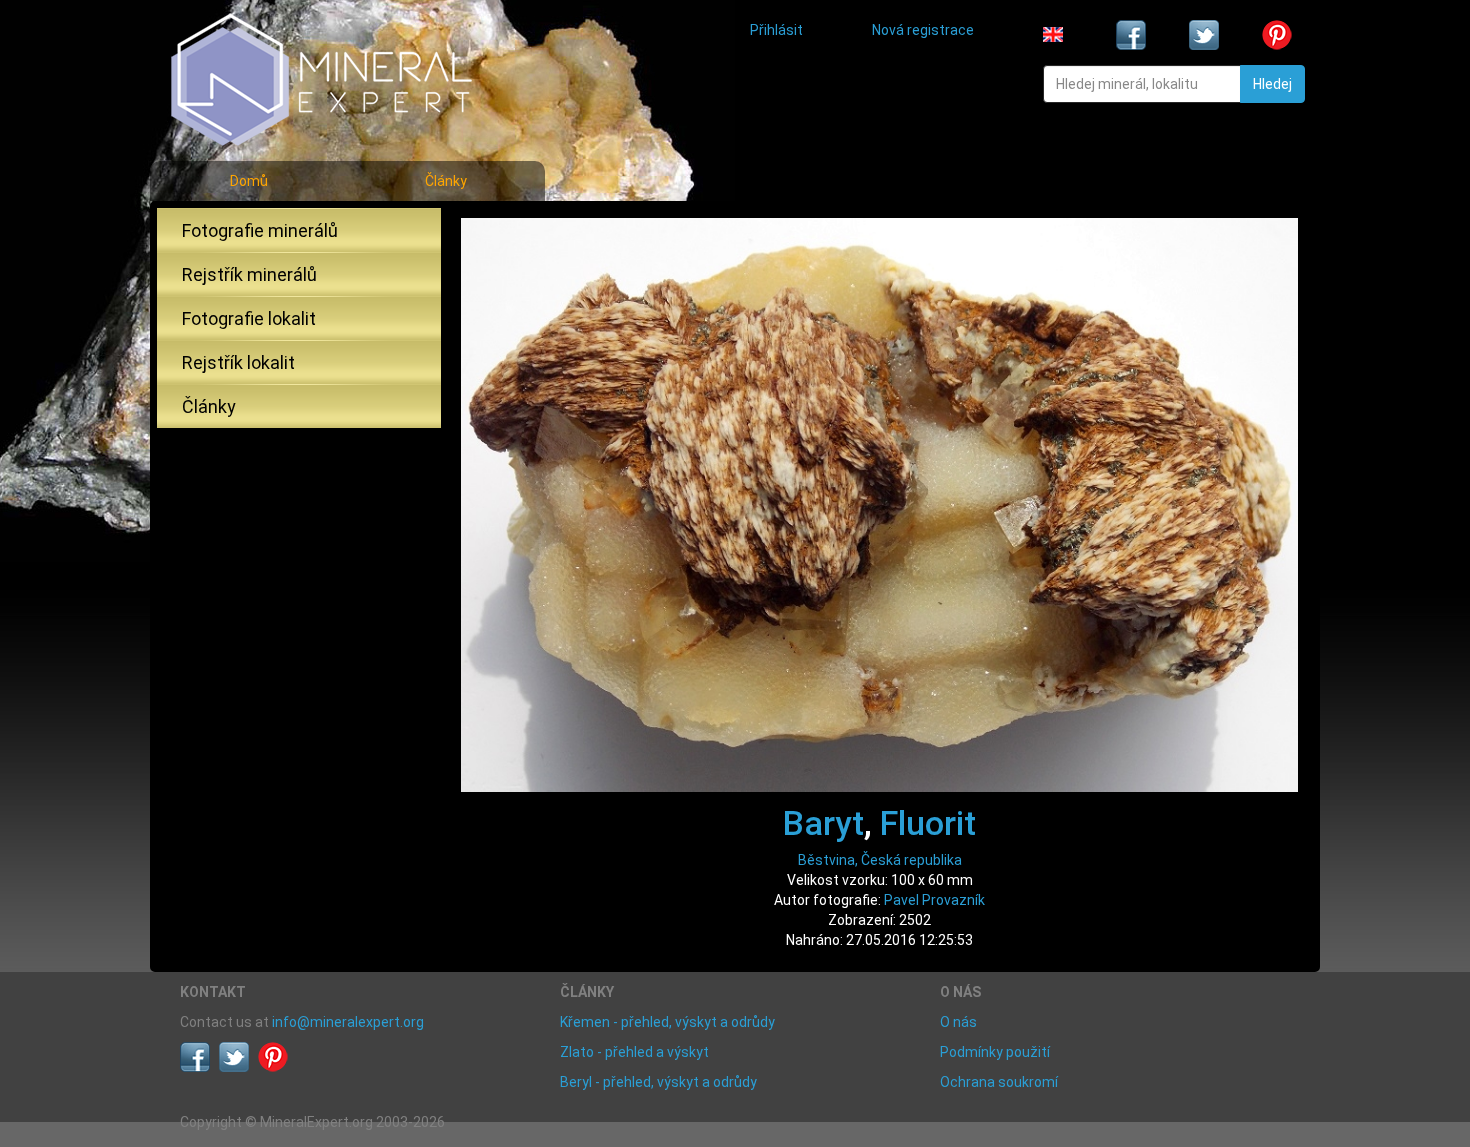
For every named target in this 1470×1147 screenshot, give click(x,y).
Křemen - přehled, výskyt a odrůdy (667, 1022)
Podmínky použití (995, 1052)
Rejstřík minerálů (249, 274)
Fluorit (928, 823)
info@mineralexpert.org (348, 1022)
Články (446, 181)
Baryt (823, 823)
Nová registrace (923, 30)
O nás (958, 1022)
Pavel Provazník (934, 900)
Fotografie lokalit (249, 318)
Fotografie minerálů (260, 230)
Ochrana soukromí (999, 1082)
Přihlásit (776, 30)
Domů (249, 181)
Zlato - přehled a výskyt (634, 1052)
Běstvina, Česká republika (880, 860)
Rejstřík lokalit (238, 362)
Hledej (1272, 84)
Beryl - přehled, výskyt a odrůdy (658, 1082)
